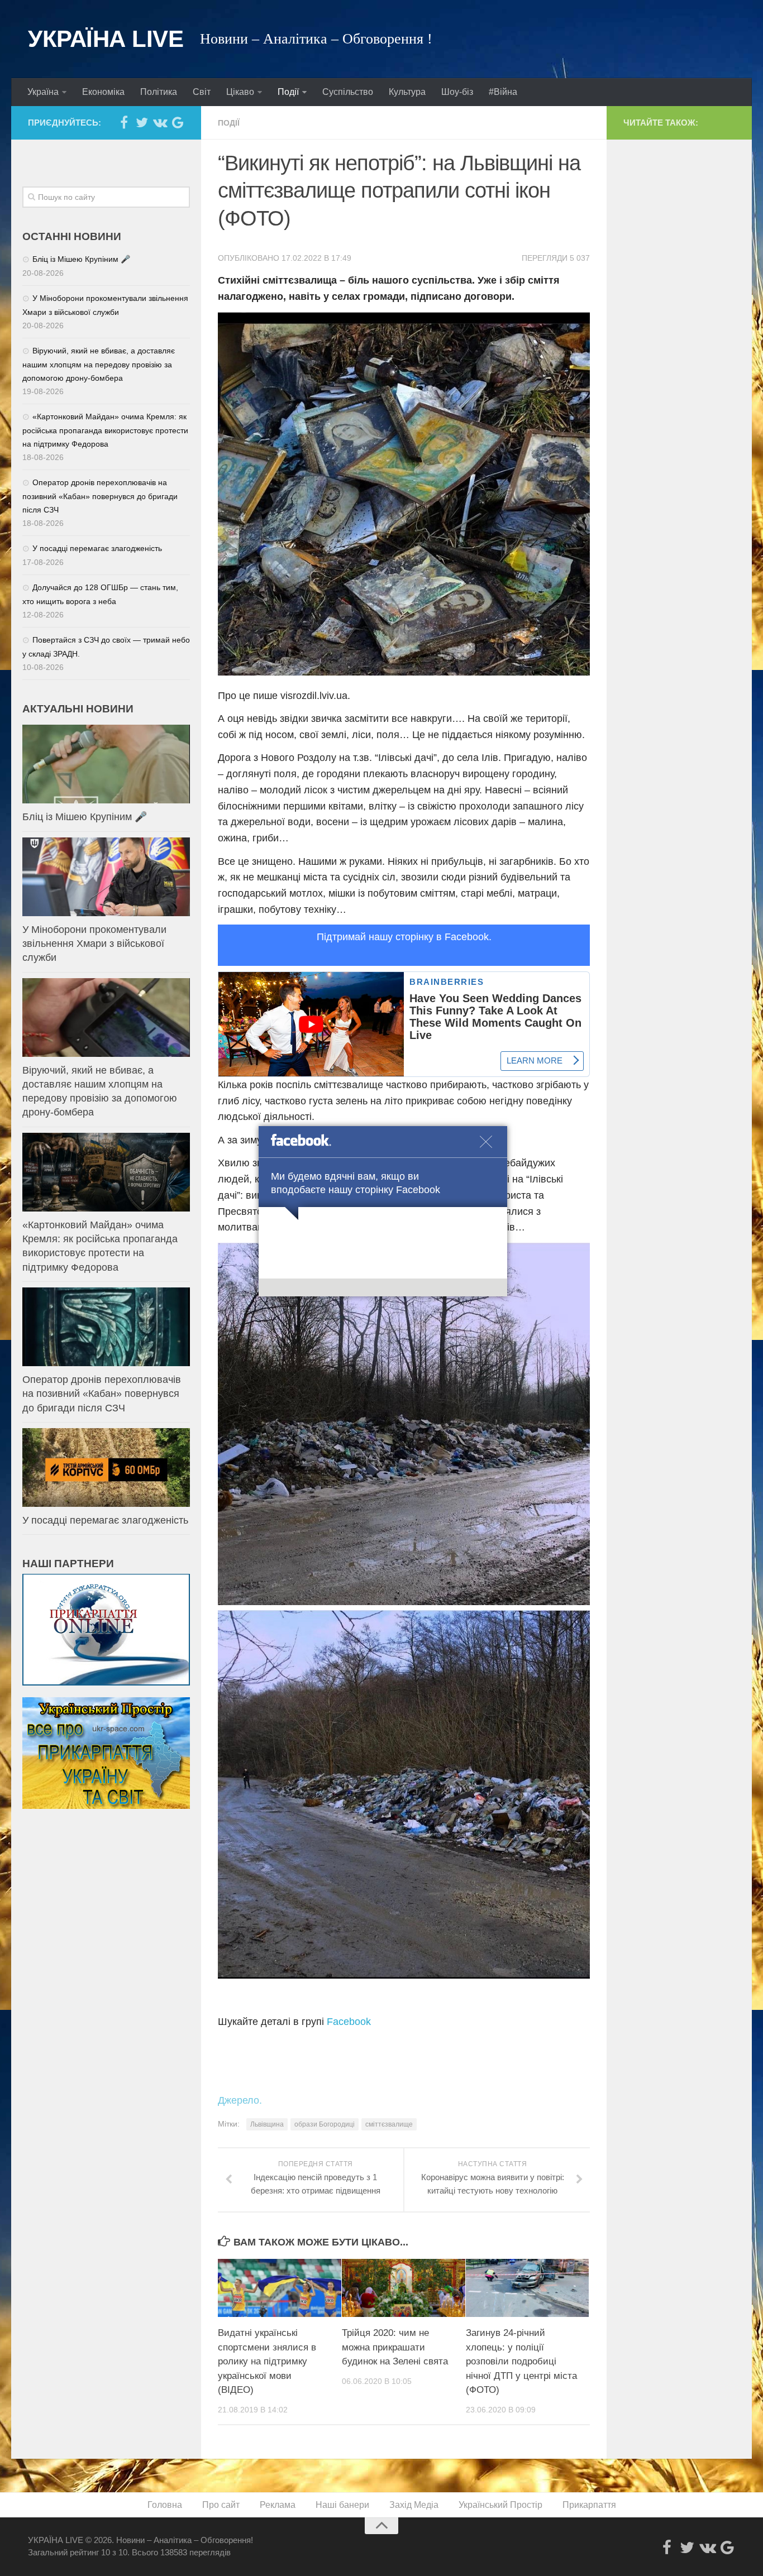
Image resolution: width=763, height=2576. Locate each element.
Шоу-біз (457, 92)
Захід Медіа (414, 2505)
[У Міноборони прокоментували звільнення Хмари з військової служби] (106, 877)
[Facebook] (124, 122)
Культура (407, 92)
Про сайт (221, 2505)
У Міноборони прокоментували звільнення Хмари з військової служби (94, 944)
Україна (43, 92)
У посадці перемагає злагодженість (97, 548)
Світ (202, 92)
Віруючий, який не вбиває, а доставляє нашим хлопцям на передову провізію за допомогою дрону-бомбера (99, 364)
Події (288, 92)
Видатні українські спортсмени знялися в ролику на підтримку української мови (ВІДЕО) (267, 2361)
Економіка (103, 92)
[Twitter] (142, 122)
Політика (159, 92)
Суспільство (348, 92)
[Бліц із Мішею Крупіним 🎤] (106, 764)
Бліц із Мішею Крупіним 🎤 (81, 259)
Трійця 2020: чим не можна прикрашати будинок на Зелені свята (395, 2347)
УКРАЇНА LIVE (106, 39)
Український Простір (500, 2505)
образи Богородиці (325, 2124)
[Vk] (160, 122)
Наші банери (342, 2505)
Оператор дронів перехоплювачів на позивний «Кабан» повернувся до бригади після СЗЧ (100, 496)
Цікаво (240, 92)
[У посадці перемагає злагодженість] (106, 1467)
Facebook (349, 2022)
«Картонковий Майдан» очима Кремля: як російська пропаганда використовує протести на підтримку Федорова (105, 430)
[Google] (178, 122)
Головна (165, 2505)
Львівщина (267, 2124)
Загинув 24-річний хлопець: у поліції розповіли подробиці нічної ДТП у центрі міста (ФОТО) (521, 2361)
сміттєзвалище (389, 2124)
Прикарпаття (589, 2505)
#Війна (503, 92)
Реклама (278, 2505)
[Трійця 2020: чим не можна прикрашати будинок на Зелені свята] (404, 2288)
